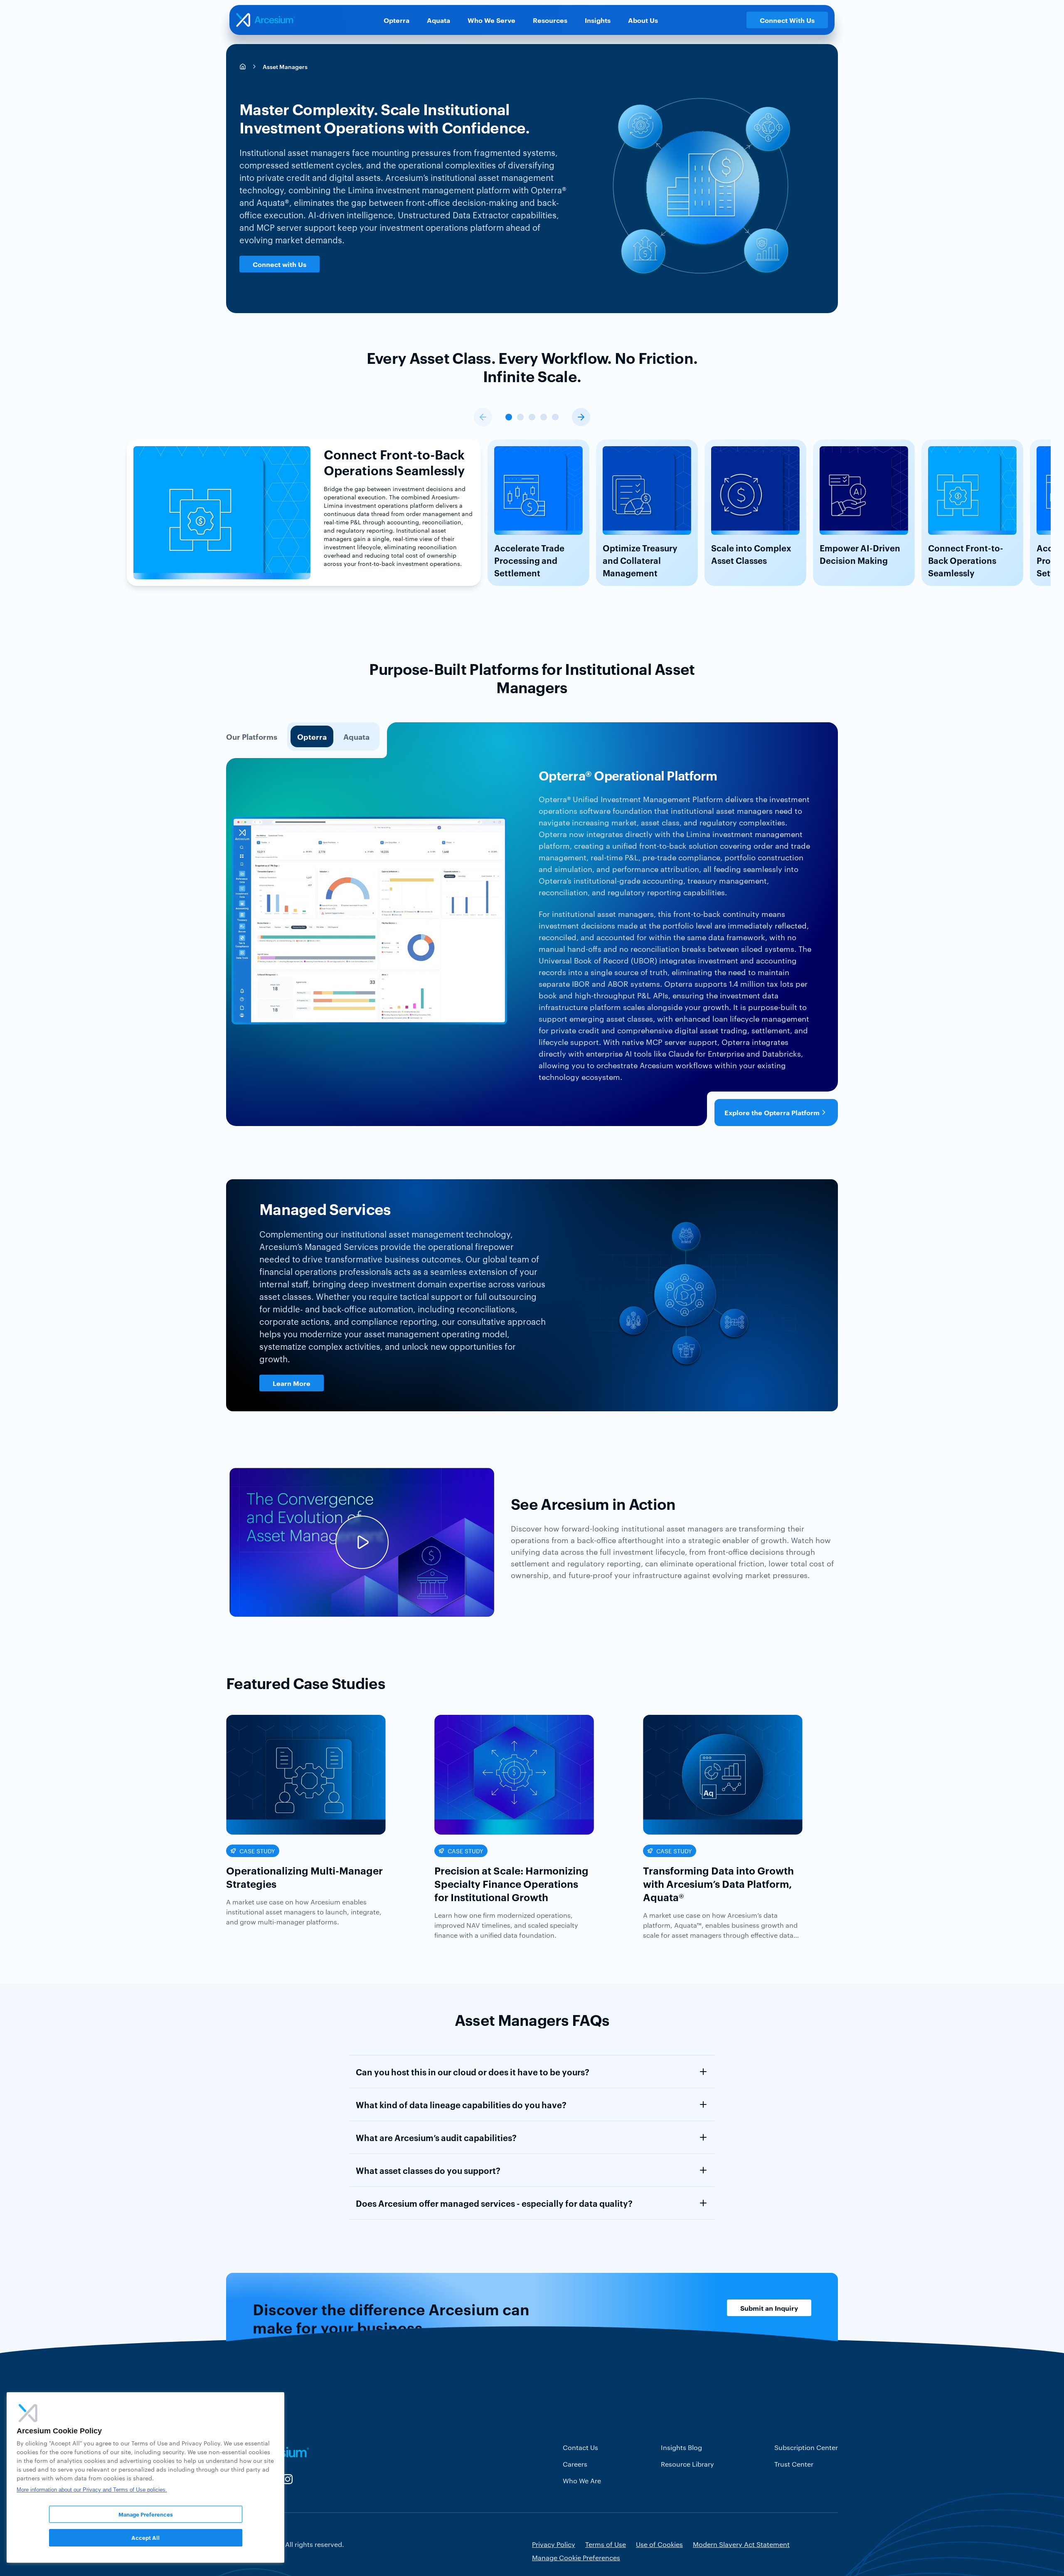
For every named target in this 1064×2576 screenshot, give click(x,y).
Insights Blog (681, 2447)
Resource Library (687, 2464)
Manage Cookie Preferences (576, 2557)
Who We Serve (491, 20)
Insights (598, 20)
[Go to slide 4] (544, 417)
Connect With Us (787, 20)
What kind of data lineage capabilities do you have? (461, 2104)
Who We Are (582, 2481)
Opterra (397, 20)
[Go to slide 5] (555, 417)
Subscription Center (806, 2447)
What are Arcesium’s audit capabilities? (436, 2137)
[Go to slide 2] (520, 417)
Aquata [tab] (356, 736)
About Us (643, 20)
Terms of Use (606, 2544)
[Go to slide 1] (509, 417)
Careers (575, 2464)
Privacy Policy (554, 2544)
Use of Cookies (659, 2544)
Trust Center (794, 2464)
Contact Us (580, 2447)
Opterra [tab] (312, 736)
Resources (550, 20)
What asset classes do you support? (428, 2170)
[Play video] (362, 1542)
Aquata (438, 20)
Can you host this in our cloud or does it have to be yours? (473, 2072)
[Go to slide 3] (532, 417)
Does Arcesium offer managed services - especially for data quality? (494, 2203)
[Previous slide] (483, 417)
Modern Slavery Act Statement (741, 2544)
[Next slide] (581, 417)
